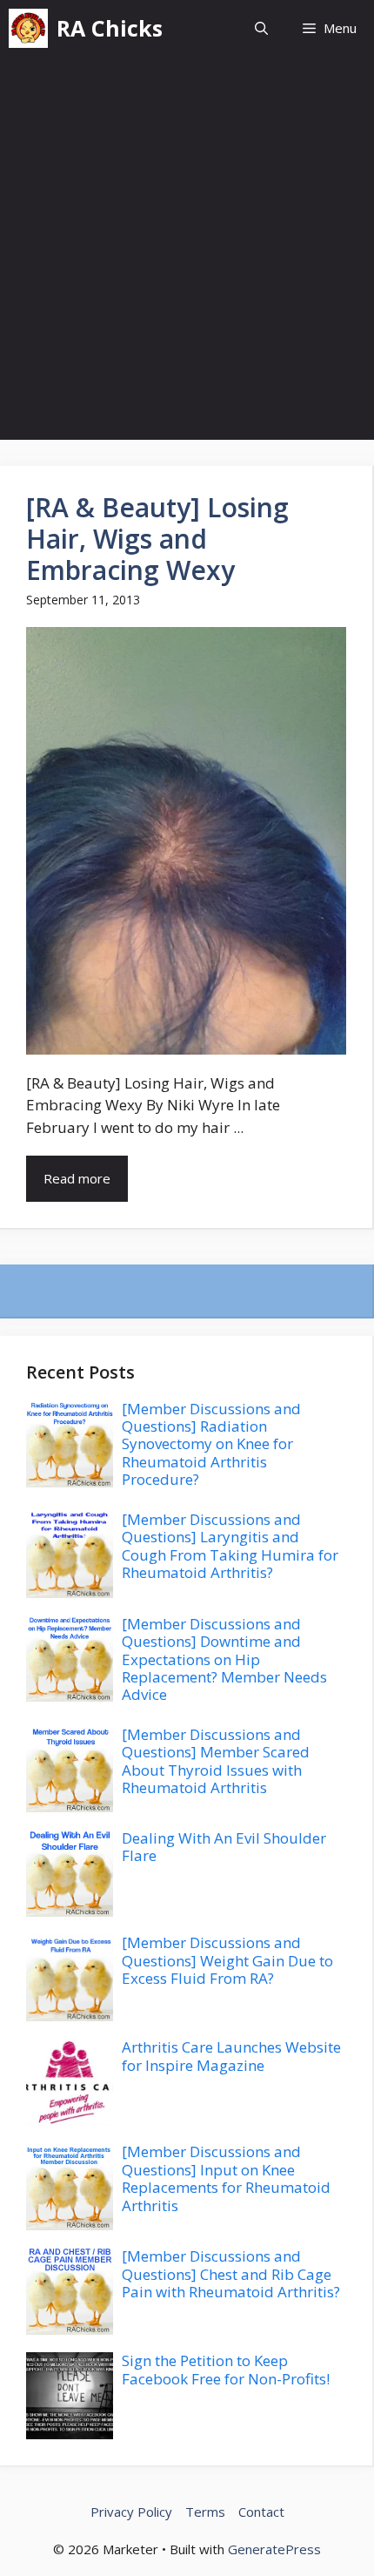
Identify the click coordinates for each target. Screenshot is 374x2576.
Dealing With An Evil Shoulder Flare (224, 1847)
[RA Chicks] (28, 28)
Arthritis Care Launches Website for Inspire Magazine (231, 2056)
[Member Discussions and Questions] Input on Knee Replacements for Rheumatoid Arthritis (226, 2178)
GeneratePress (274, 2549)
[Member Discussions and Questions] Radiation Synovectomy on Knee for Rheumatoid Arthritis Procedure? (211, 1444)
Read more (77, 1178)
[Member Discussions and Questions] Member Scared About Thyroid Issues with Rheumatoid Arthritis (216, 1761)
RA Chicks (110, 28)
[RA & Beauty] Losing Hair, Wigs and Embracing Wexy (157, 539)
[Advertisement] (187, 253)
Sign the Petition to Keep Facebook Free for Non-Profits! (226, 2369)
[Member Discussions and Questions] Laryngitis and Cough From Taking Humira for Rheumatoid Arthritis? (230, 1546)
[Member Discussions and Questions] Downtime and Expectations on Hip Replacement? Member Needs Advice (224, 1659)
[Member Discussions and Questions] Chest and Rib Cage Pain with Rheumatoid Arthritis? (231, 2274)
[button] (261, 28)
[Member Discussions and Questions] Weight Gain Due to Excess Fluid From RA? (227, 1960)
